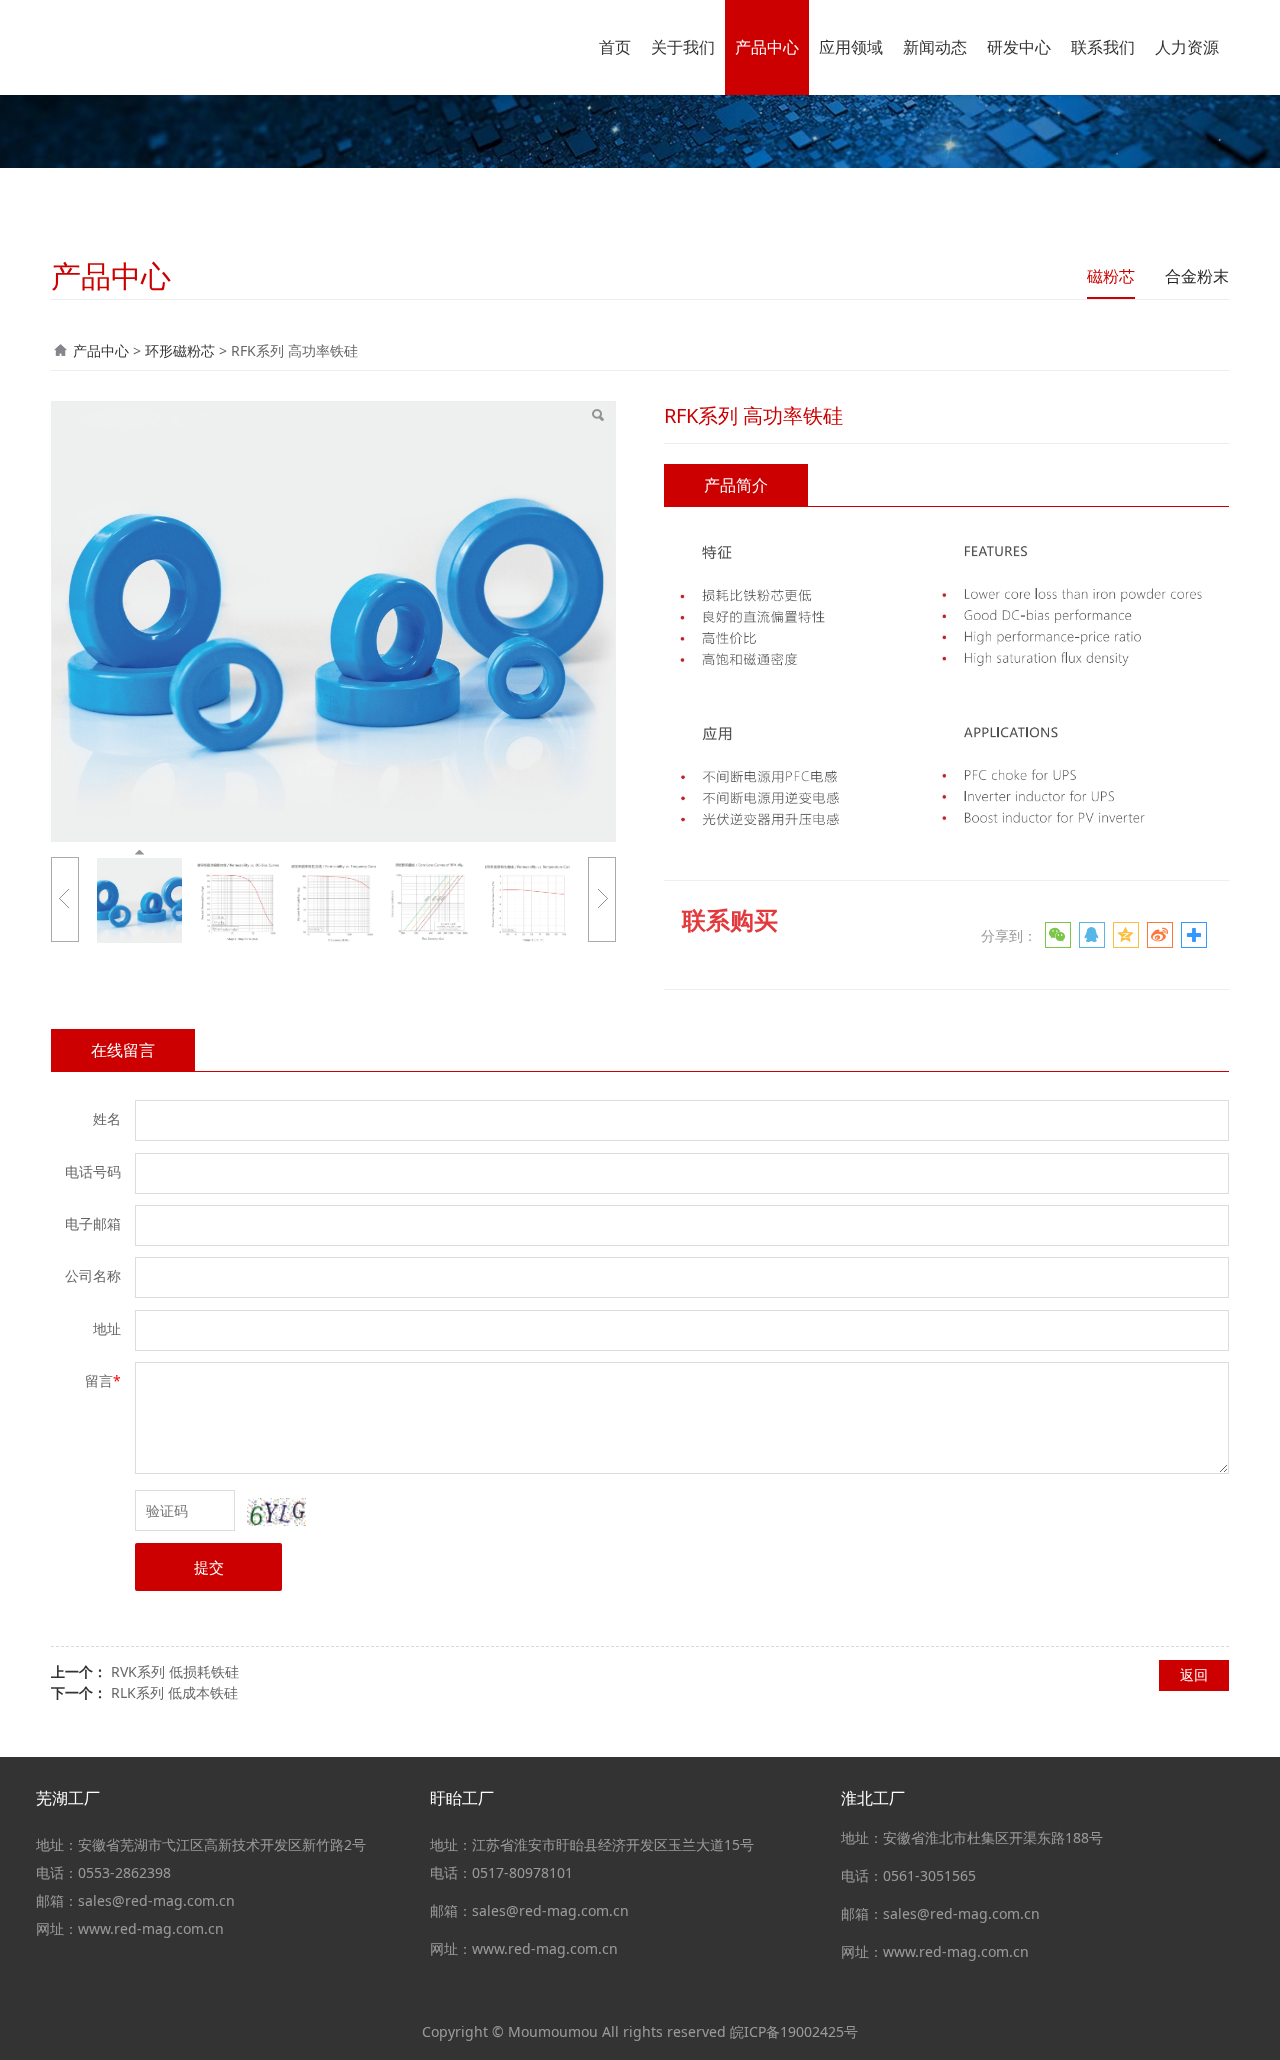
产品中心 (767, 47)
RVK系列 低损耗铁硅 (175, 1671)
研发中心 (1019, 47)
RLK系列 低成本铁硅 (174, 1692)
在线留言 (123, 1050)
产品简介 (736, 485)
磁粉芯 (1111, 276)
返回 (1194, 1674)
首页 (615, 47)
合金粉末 (1197, 276)
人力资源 (1187, 47)
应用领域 (851, 47)
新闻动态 (935, 47)
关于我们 (683, 47)
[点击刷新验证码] (276, 1512)
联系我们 (1103, 47)
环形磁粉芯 (180, 350)
